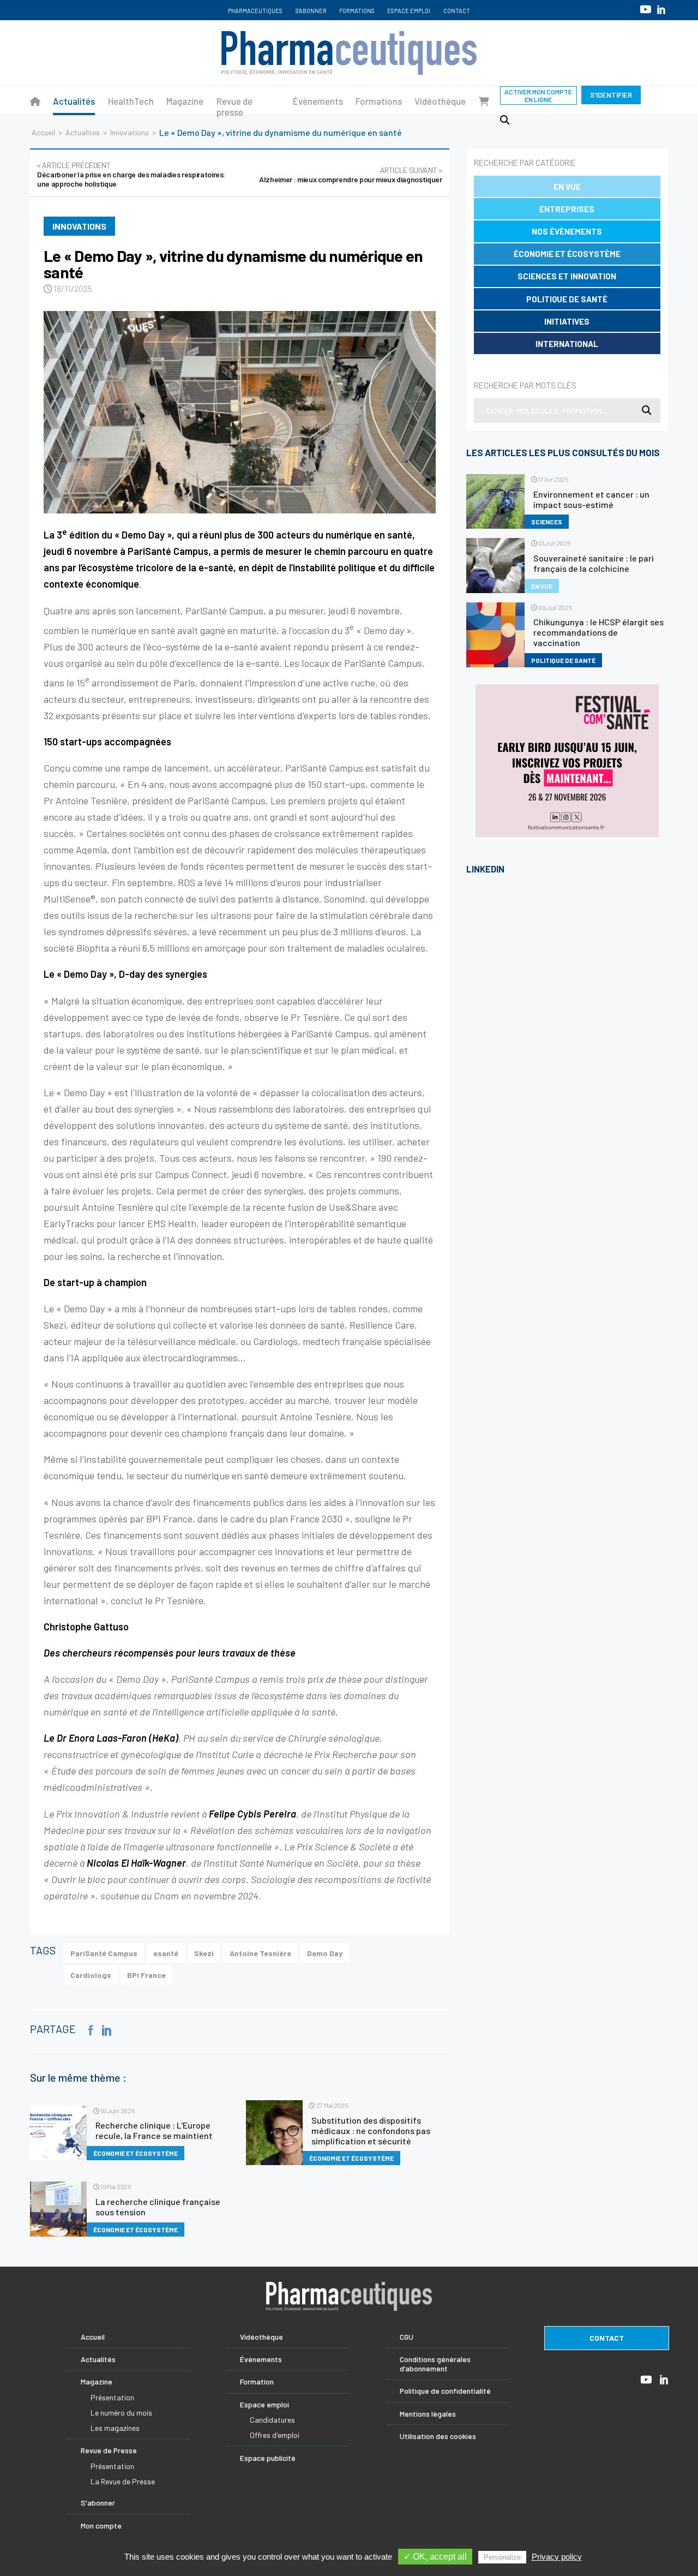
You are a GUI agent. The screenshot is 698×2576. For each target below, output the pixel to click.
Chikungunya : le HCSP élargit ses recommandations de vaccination (598, 632)
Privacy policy (557, 2557)
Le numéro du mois (121, 2413)
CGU (407, 2337)
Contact (457, 11)
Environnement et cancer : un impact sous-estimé (591, 499)
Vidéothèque (440, 101)
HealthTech (131, 101)
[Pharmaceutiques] (35, 101)
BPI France (146, 1975)
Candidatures (272, 2420)
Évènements (318, 101)
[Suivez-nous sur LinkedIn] (661, 10)
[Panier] (484, 101)
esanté (166, 1953)
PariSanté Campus (104, 1953)
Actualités (74, 101)
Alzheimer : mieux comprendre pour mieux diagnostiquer (350, 175)
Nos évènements (567, 231)
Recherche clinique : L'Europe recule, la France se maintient (154, 2130)
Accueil (43, 132)
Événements (261, 2359)
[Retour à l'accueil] (349, 53)
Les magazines (115, 2428)
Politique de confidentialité (445, 2391)
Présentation (112, 2397)
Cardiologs (91, 1975)
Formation (257, 2381)
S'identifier (611, 95)
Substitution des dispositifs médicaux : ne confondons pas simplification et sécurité (371, 2130)
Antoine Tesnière (260, 1953)
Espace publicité (268, 2458)
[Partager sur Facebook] (91, 2030)
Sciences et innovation (567, 276)
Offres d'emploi (275, 2435)
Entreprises (567, 209)
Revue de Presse (109, 2450)
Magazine (185, 101)
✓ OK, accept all (435, 2557)
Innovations (130, 132)
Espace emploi (409, 11)
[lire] (58, 2133)
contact (607, 2338)
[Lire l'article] (240, 412)
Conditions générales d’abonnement (435, 2364)
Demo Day (325, 1953)
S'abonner (311, 11)
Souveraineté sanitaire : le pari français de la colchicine (594, 563)
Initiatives (567, 321)
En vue (567, 187)
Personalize (502, 2557)
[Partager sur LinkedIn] (107, 2030)
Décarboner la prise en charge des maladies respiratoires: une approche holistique (131, 174)
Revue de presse (234, 106)
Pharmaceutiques (255, 11)
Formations (357, 11)
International (567, 344)
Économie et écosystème (567, 254)
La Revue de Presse (123, 2481)
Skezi (204, 1953)
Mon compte (101, 2526)
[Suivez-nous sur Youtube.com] (646, 9)
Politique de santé (567, 299)
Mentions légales (428, 2414)
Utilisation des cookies (438, 2436)
